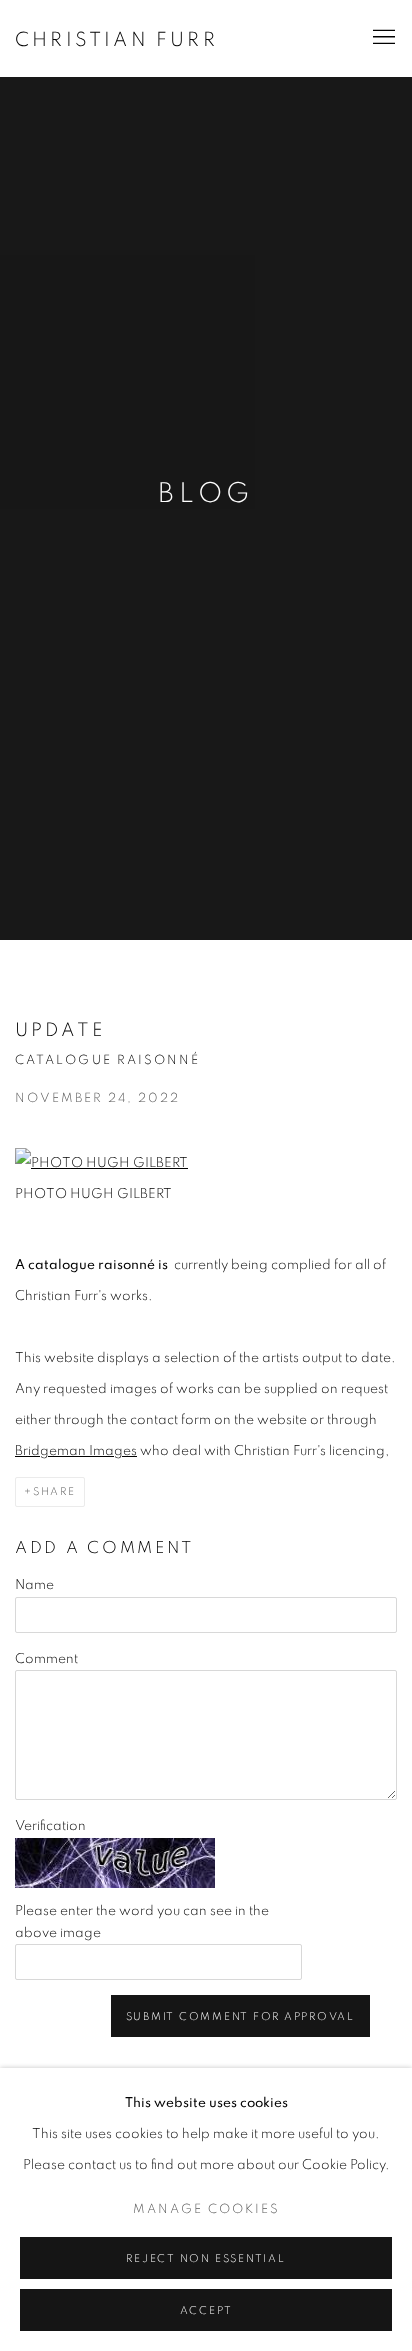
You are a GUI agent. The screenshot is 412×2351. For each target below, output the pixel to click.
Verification (50, 1826)
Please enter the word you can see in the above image (142, 1922)
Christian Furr (116, 40)
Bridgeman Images (76, 1451)
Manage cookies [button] (206, 2209)
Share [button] (54, 1491)
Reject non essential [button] (205, 2258)
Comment (46, 1659)
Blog (206, 494)
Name (34, 1585)
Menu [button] (382, 38)
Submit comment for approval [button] (241, 2016)
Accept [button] (206, 2310)
